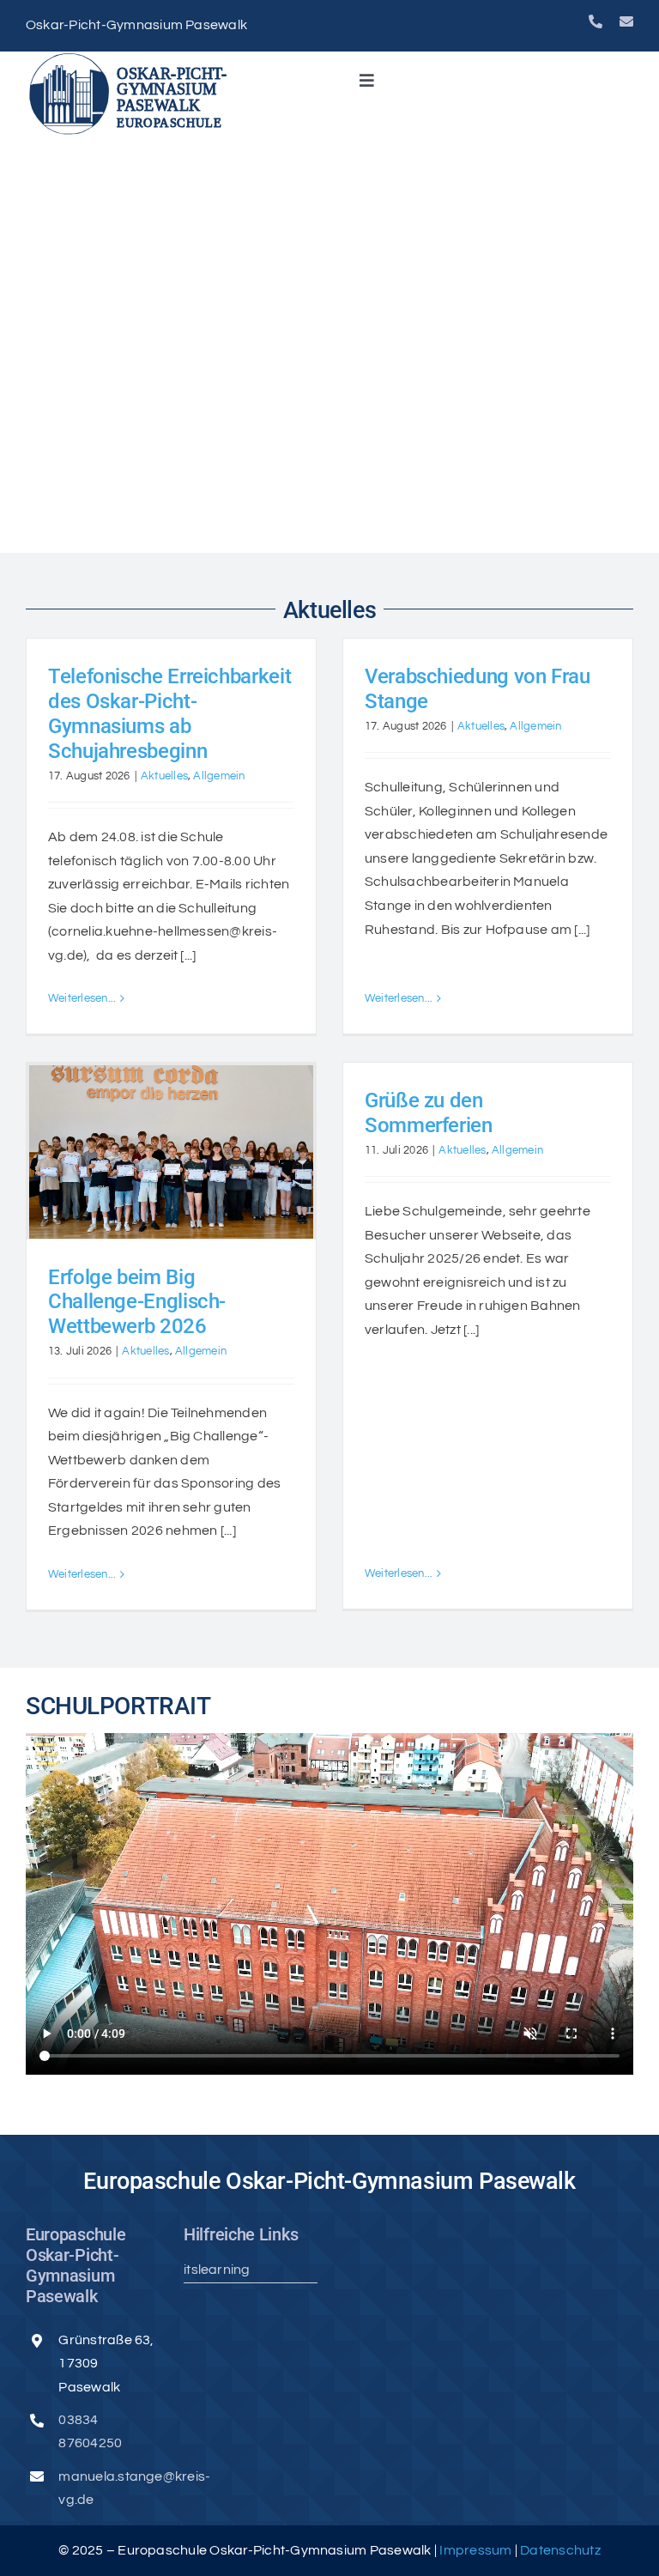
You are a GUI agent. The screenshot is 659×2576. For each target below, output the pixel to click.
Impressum (477, 2550)
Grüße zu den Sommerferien (429, 1113)
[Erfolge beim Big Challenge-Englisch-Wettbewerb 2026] (171, 1152)
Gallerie (171, 1125)
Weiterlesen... (82, 998)
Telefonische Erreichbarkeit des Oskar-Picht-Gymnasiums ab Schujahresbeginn (169, 713)
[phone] (596, 21)
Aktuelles (164, 776)
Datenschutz (560, 2550)
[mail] (626, 21)
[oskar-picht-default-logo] (133, 58)
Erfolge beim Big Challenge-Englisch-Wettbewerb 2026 (137, 1302)
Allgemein (219, 776)
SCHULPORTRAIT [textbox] (118, 1706)
